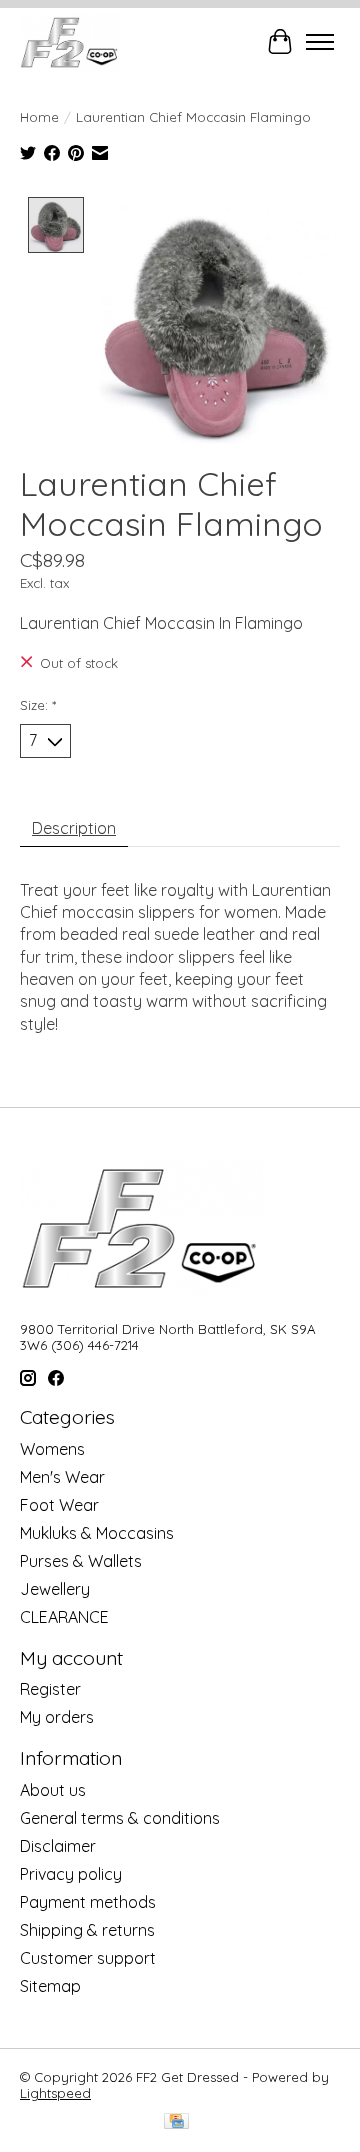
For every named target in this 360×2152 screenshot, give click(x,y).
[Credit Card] (176, 2122)
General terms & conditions (120, 1818)
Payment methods (88, 1902)
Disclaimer (58, 1846)
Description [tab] (74, 828)
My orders (57, 1717)
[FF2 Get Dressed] (70, 42)
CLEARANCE (64, 1617)
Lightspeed (55, 2093)
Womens (52, 1449)
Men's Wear (62, 1477)
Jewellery (55, 1589)
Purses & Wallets (81, 1561)
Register (50, 1689)
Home (39, 117)
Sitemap (50, 1986)
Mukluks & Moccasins (97, 1533)
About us (53, 1790)
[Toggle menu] (320, 42)
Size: (38, 705)
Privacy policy (71, 1874)
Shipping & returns (87, 1930)
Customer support (88, 1958)
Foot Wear (59, 1505)
